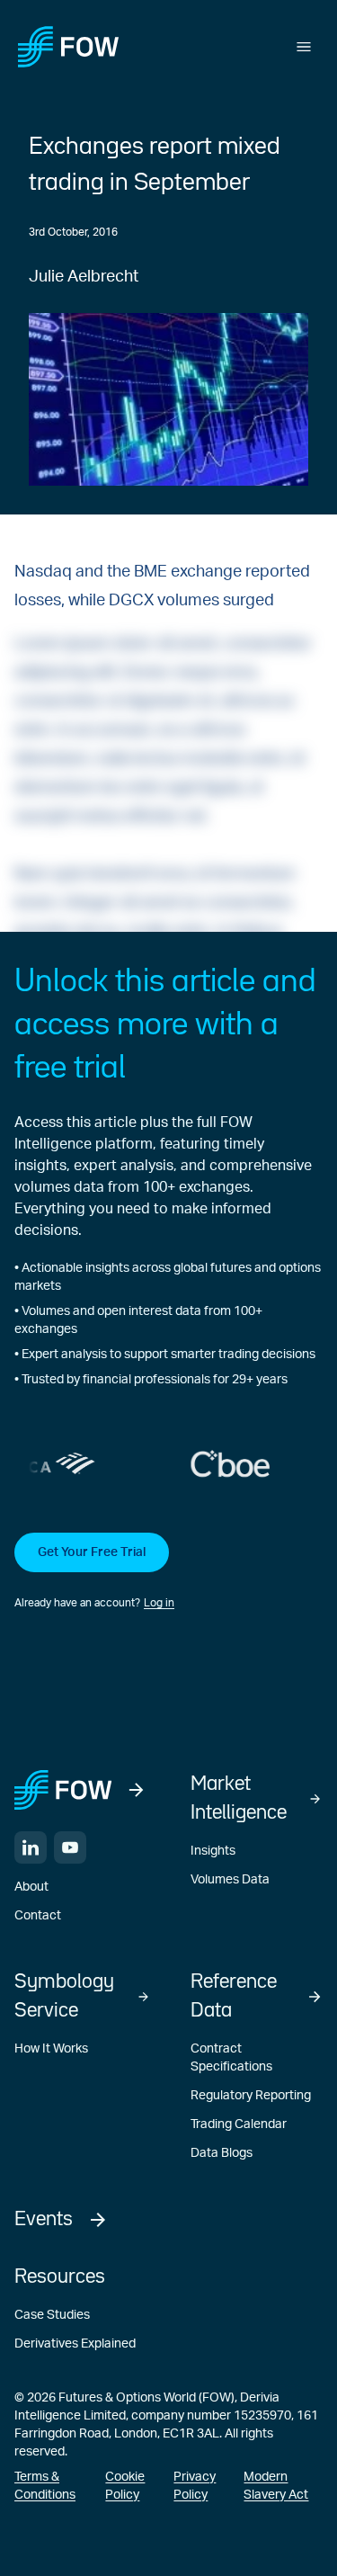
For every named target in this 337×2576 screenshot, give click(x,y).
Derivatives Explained (75, 2344)
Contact (38, 1916)
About (31, 1887)
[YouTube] (70, 1847)
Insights (213, 1851)
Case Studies (52, 2315)
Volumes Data (230, 1880)
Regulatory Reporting (251, 2096)
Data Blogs (222, 2153)
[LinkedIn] (31, 1847)
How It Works (51, 2049)
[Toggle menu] (304, 47)
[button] (168, 1572)
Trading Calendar (239, 2124)
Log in (159, 1603)
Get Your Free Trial (92, 1552)
